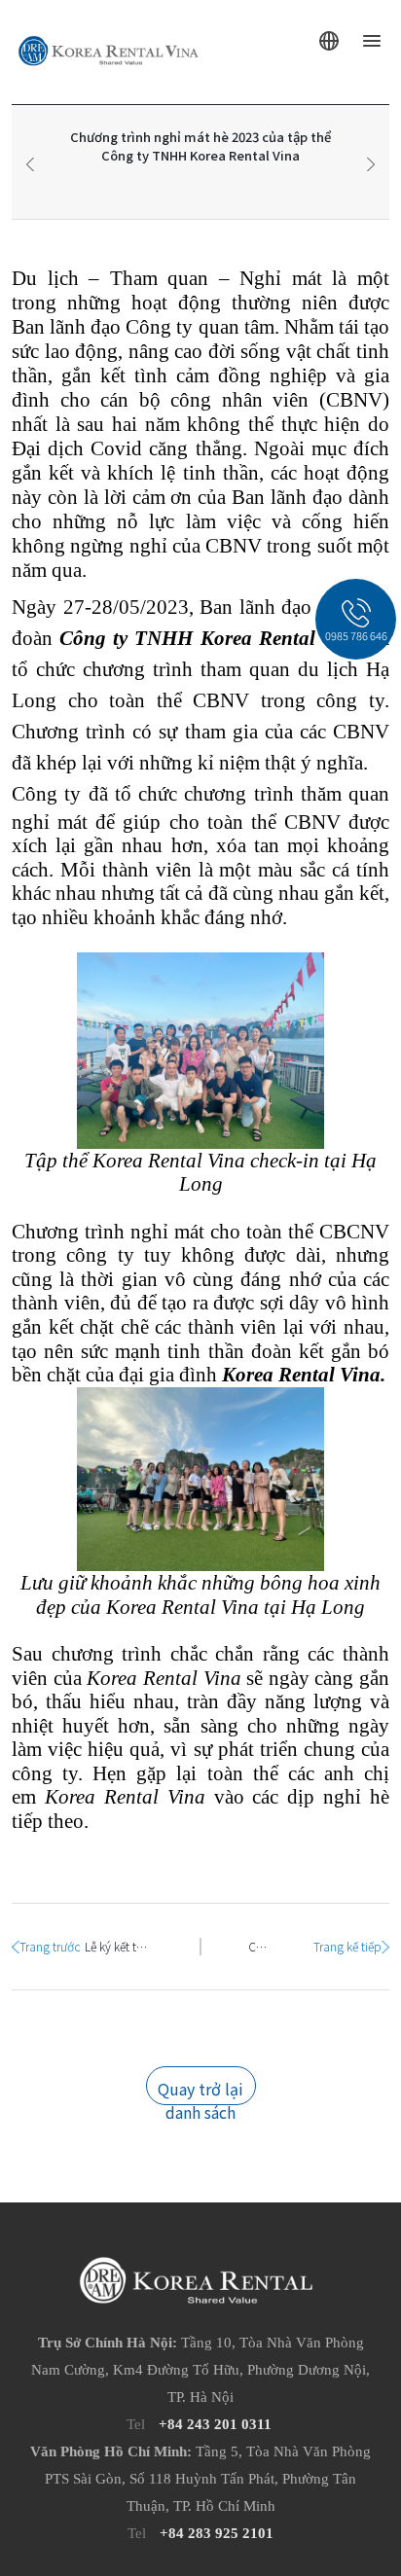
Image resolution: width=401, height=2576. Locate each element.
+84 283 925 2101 (217, 2533)
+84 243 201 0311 (215, 2424)
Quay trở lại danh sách (200, 2091)
